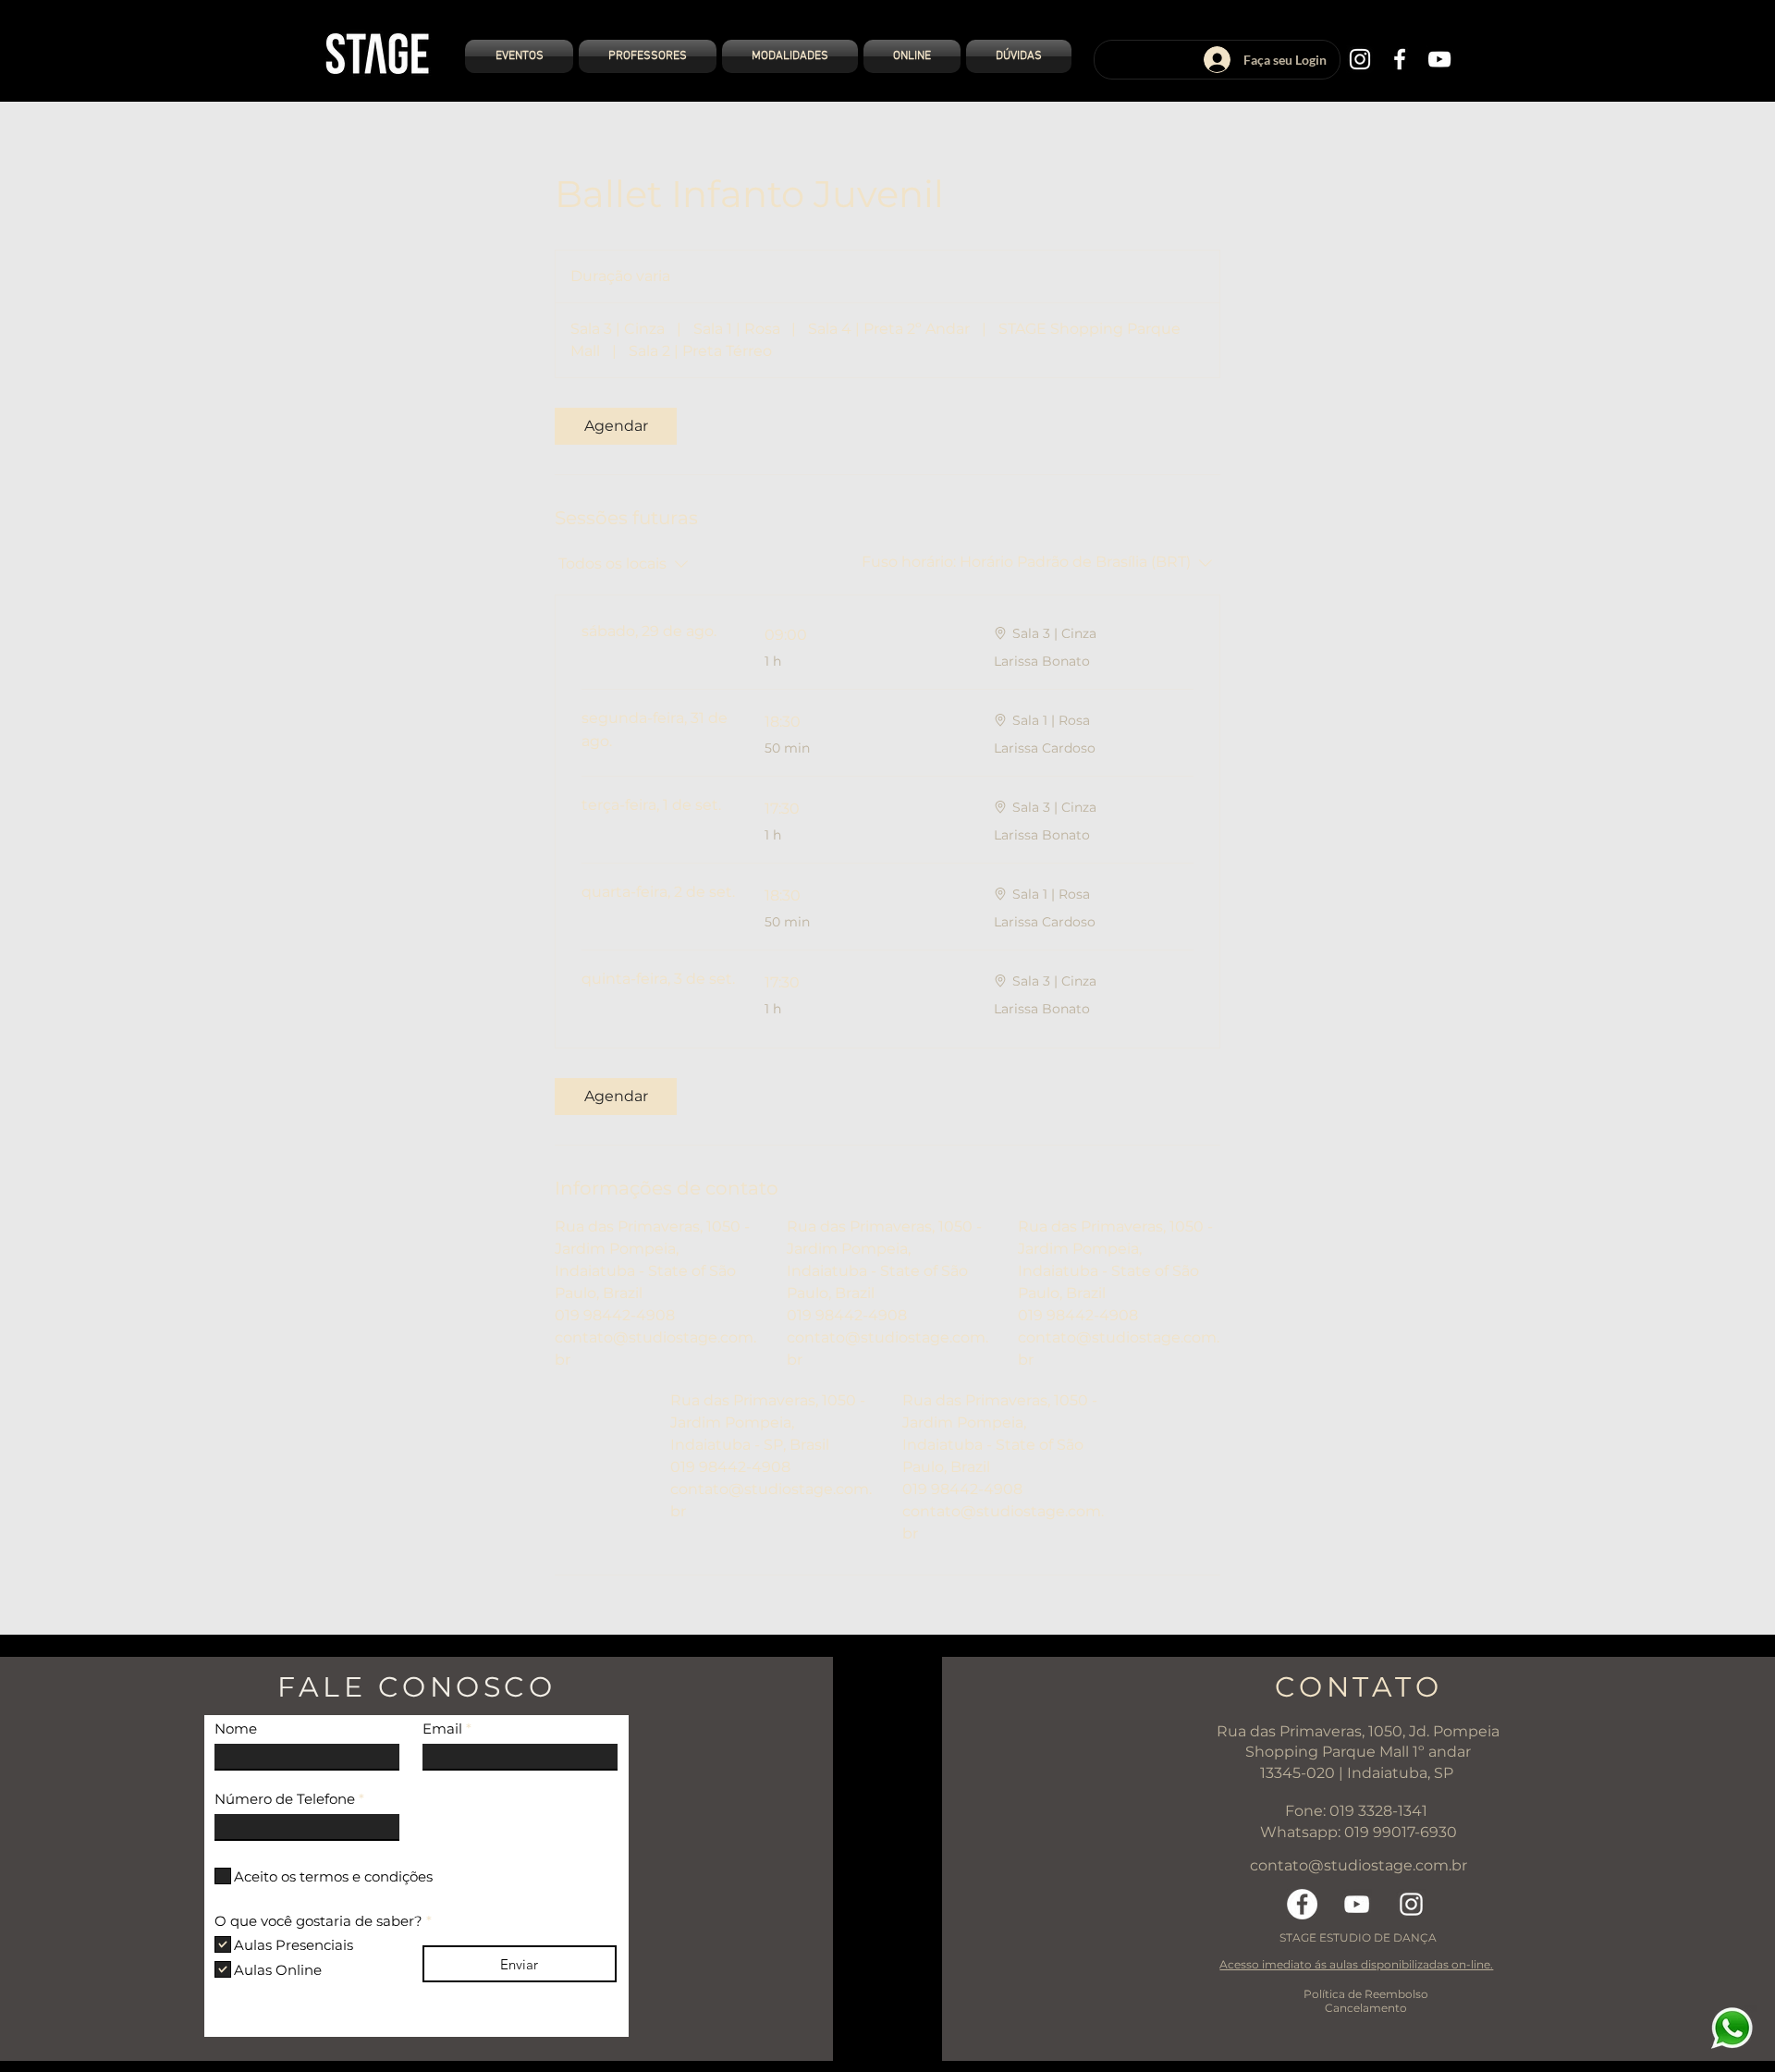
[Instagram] (1360, 59)
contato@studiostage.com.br (1359, 1865)
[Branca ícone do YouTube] (1357, 1904)
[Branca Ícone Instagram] (1411, 1904)
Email (442, 1729)
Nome (236, 1729)
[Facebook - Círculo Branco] (1302, 1904)
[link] (616, 426)
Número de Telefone (285, 1799)
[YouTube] (1439, 59)
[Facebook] (1400, 59)
